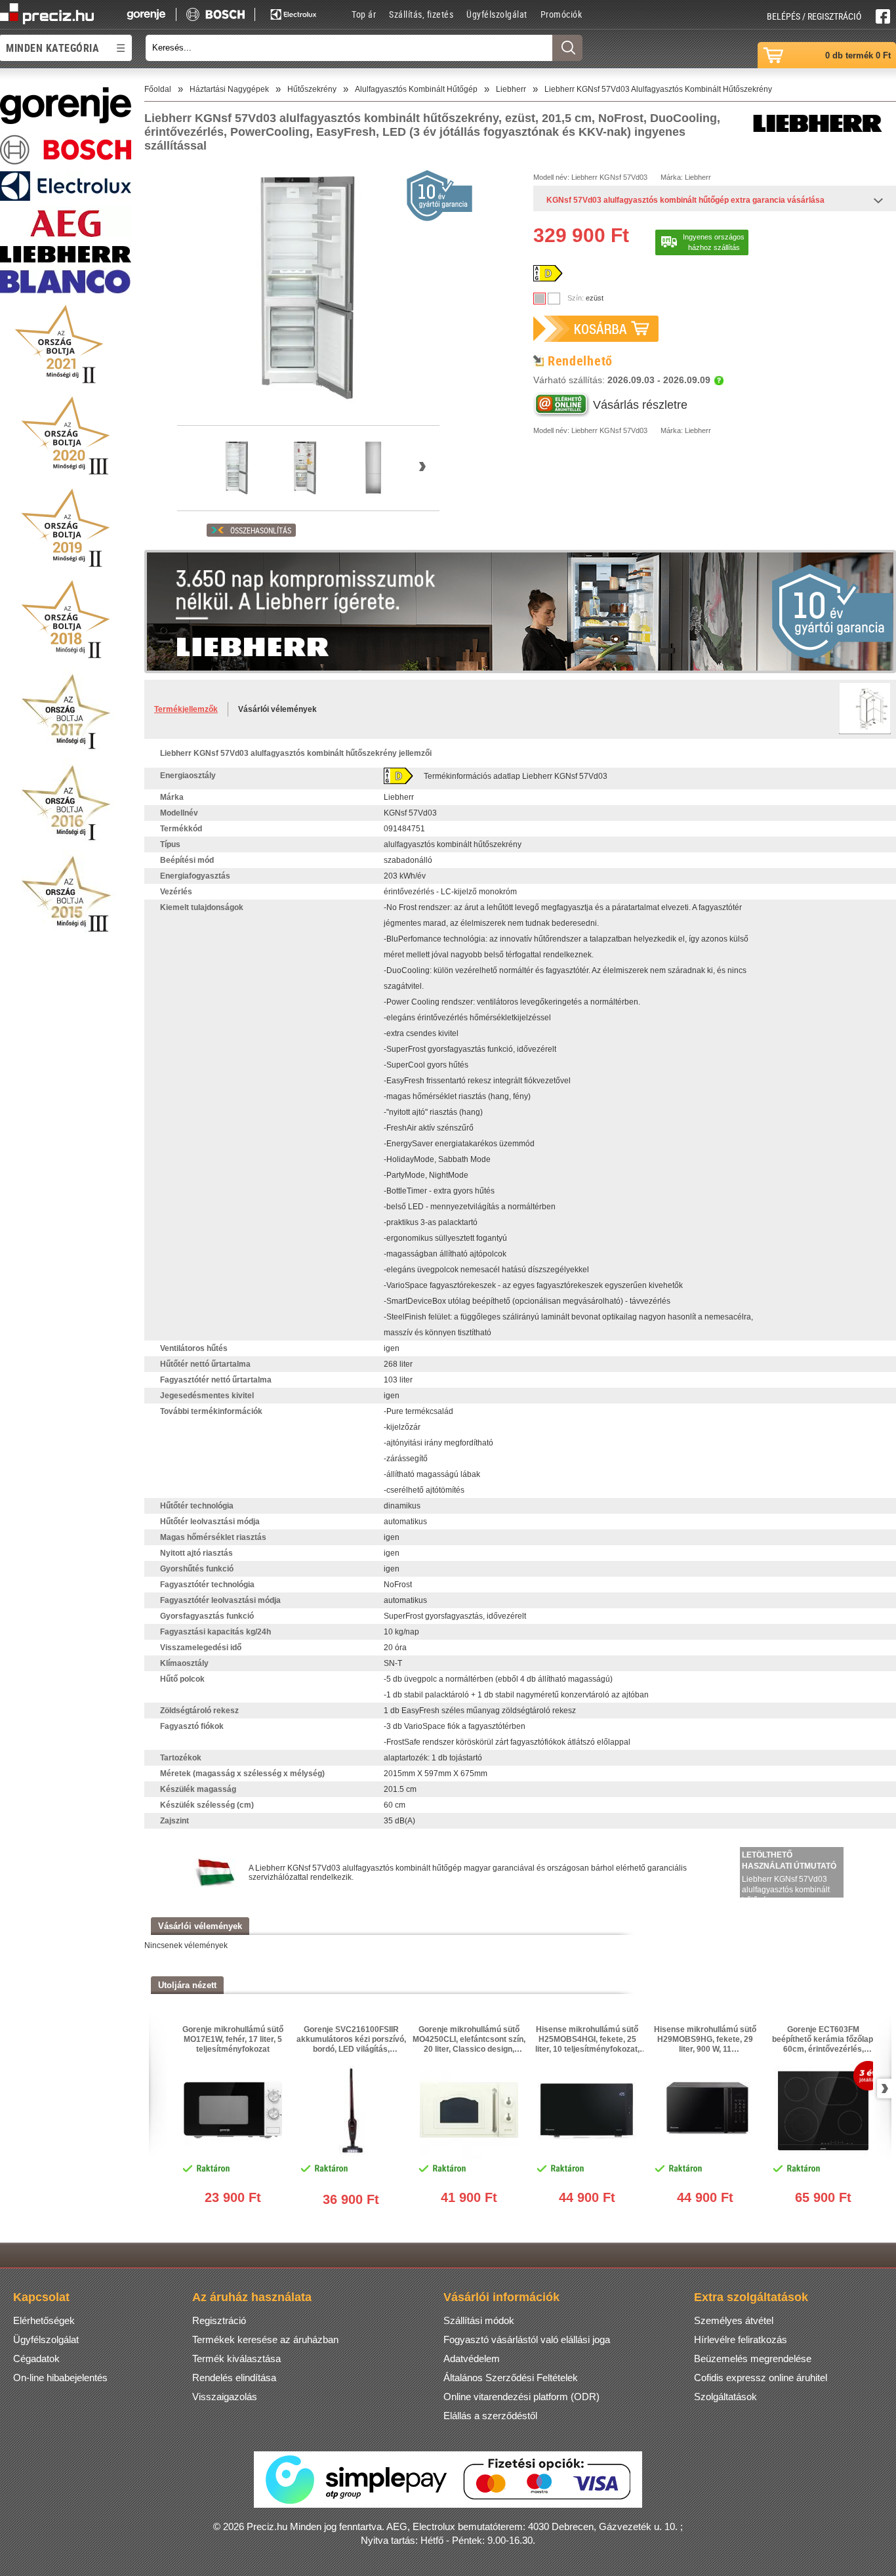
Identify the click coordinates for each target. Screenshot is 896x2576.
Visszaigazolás (225, 2397)
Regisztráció (219, 2320)
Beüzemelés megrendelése (753, 2358)
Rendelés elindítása (234, 2378)
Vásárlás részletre (640, 405)
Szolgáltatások (725, 2397)
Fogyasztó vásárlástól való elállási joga (527, 2339)
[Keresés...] (567, 48)
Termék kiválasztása (236, 2358)
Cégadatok (36, 2358)
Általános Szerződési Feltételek (511, 2378)
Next (882, 2088)
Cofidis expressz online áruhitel (761, 2378)
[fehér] (554, 299)
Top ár (364, 14)
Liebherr (584, 177)
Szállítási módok (479, 2320)
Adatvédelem (472, 2358)
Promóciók (561, 14)
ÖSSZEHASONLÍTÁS (261, 530)
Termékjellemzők (186, 709)
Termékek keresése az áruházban (265, 2339)
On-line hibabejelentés (60, 2378)
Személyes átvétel (734, 2320)
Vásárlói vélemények (277, 709)
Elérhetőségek (44, 2320)
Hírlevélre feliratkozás (741, 2339)
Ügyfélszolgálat (497, 14)
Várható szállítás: (622, 380)
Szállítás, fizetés (421, 14)
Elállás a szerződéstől (490, 2416)
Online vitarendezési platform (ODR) (521, 2397)
